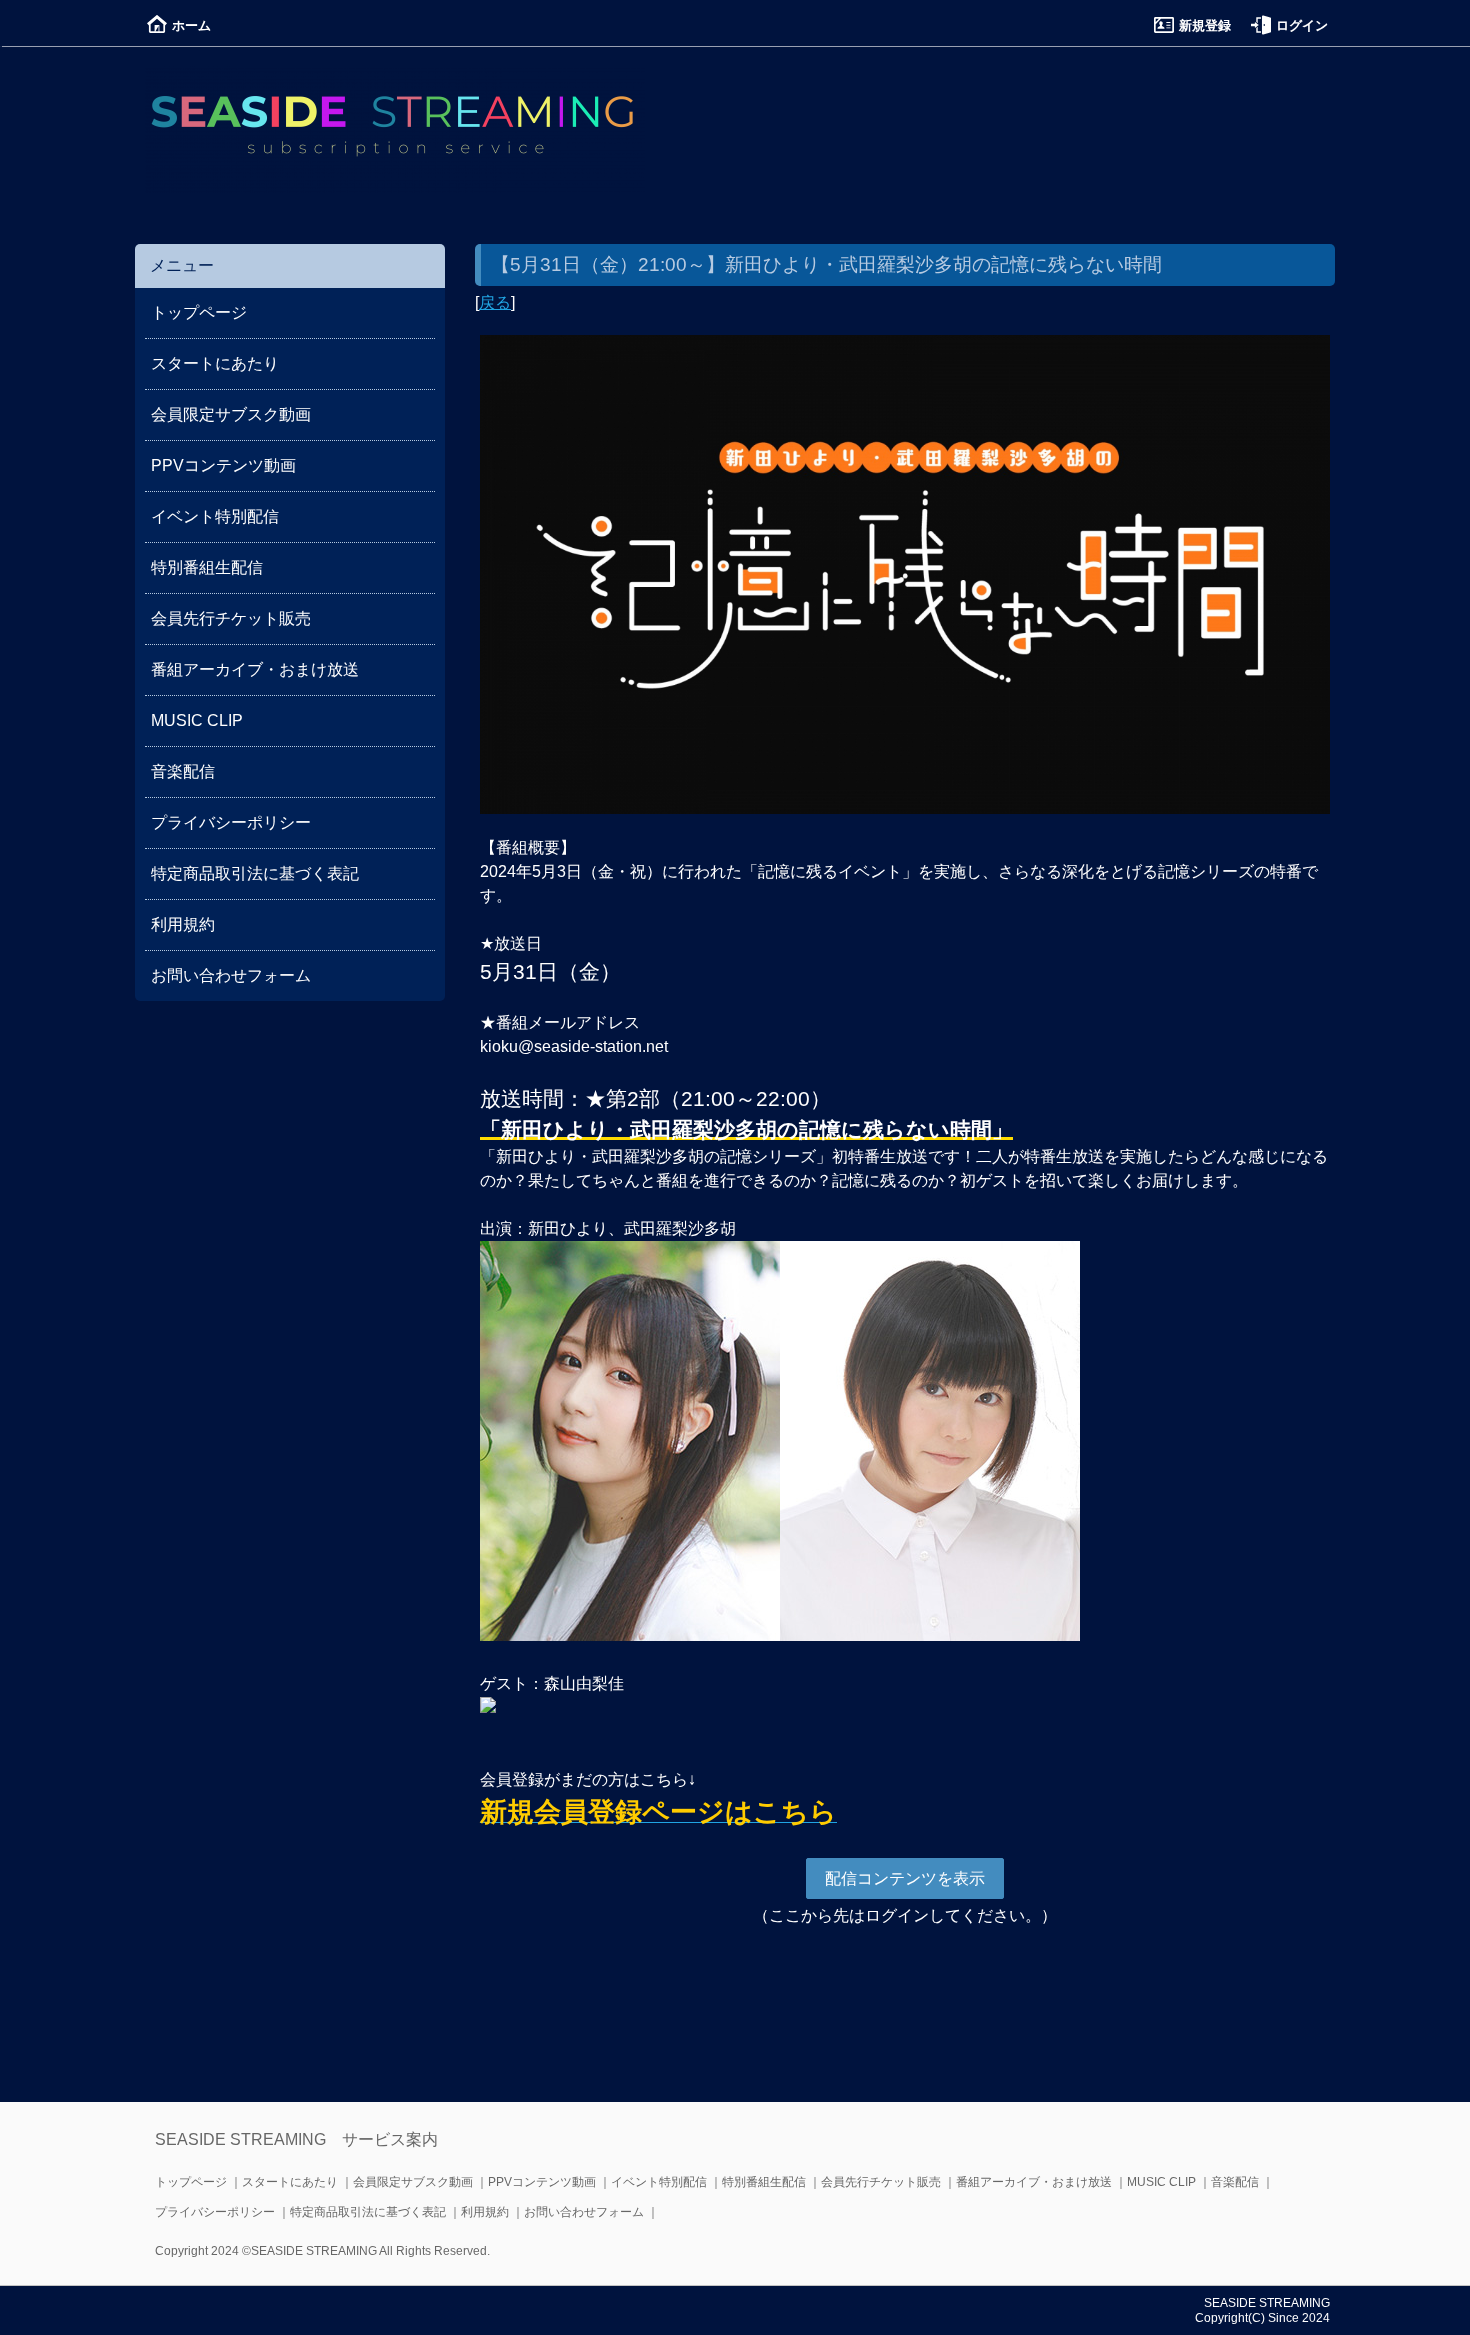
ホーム (191, 25)
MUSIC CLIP (197, 720)
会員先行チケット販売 (231, 618)
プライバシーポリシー (231, 822)
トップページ (199, 312)
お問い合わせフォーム (231, 975)
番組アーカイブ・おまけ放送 (255, 669)
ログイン (1302, 25)
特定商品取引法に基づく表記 (255, 873)
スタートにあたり (215, 363)
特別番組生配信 (207, 567)
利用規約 (183, 924)
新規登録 (1205, 25)
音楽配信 (183, 771)
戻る (495, 302)
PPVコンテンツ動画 (223, 465)
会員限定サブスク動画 (231, 414)
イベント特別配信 (215, 516)
